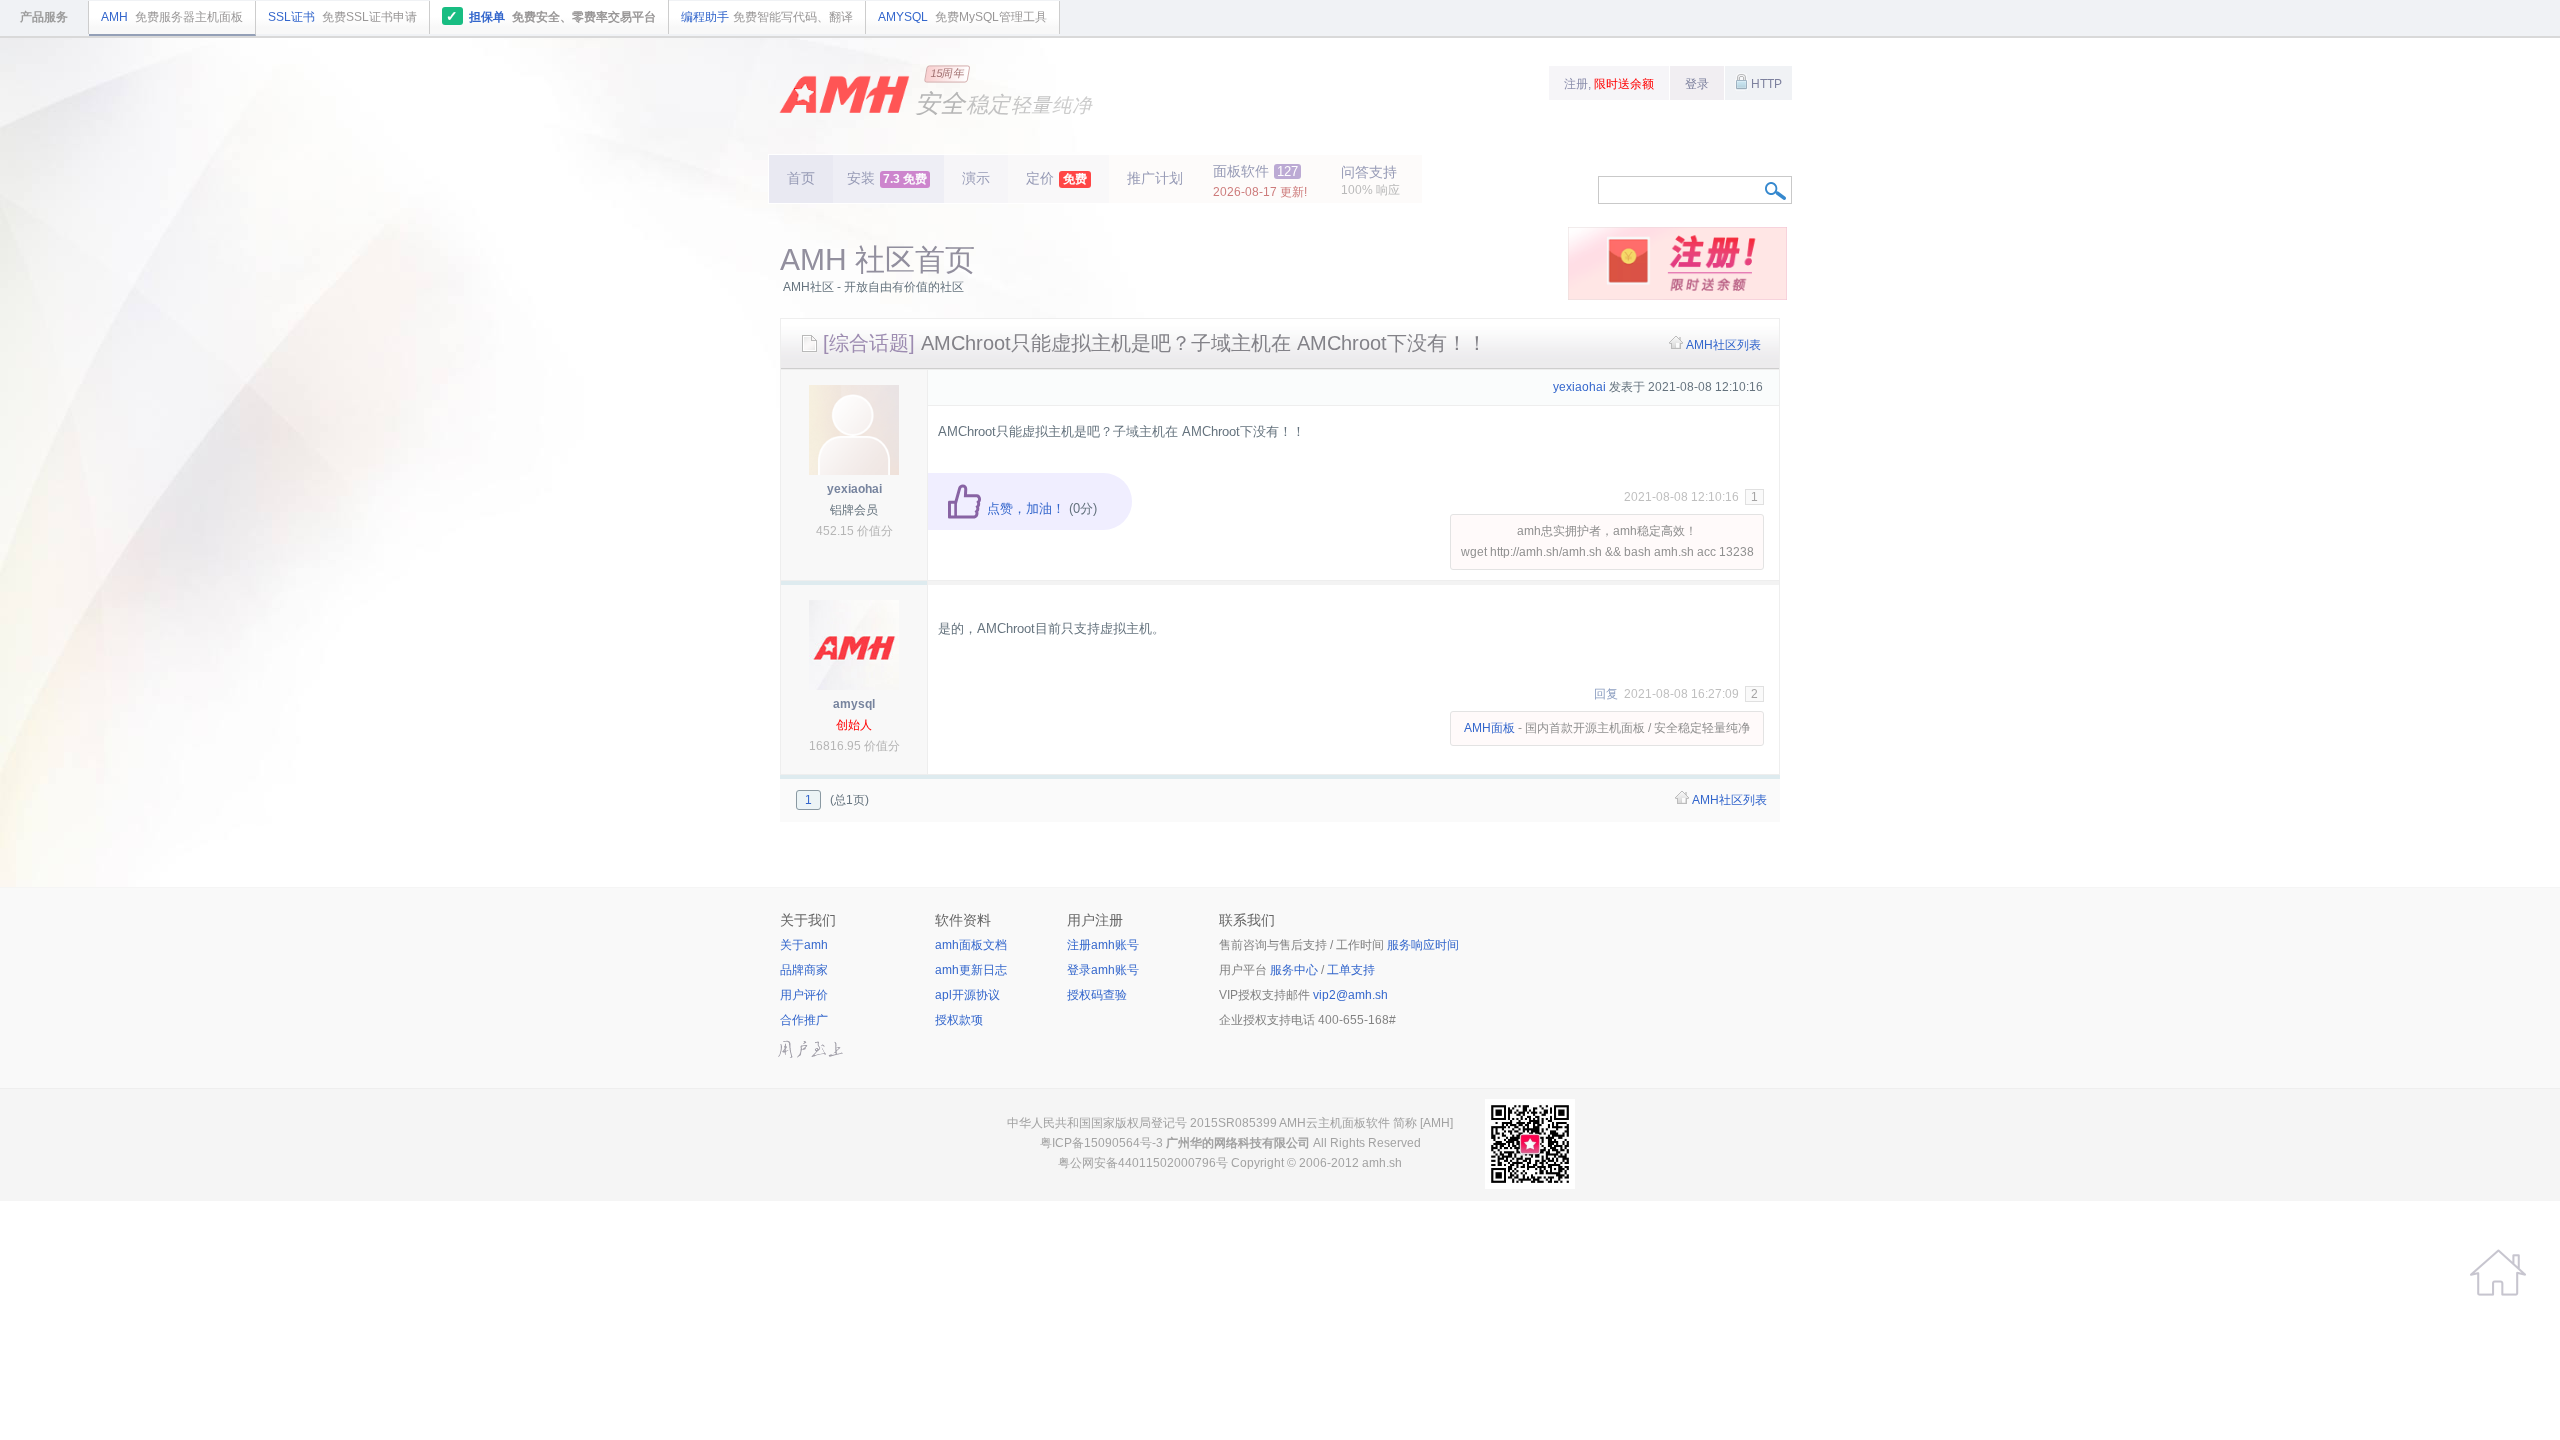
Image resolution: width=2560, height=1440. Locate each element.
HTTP (1765, 84)
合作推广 (804, 1020)
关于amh (804, 945)
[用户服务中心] (2498, 1273)
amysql (854, 704)
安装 (887, 178)
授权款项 (959, 1020)
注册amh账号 (1103, 945)
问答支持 (1370, 180)
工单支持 (1351, 970)
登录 (1697, 84)
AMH (172, 17)
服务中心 (1294, 970)
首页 (801, 178)
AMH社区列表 (1723, 345)
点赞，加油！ (1024, 508)
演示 (976, 178)
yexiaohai (854, 489)
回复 (1606, 694)
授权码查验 (1097, 995)
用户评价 (804, 995)
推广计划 (1155, 178)
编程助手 (767, 17)
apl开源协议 (967, 995)
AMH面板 (1489, 728)
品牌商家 (804, 970)
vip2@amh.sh (1350, 995)
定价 (1056, 178)
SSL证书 (342, 17)
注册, (1609, 84)
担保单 (551, 16)
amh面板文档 (971, 945)
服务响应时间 (1423, 945)
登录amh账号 (1103, 970)
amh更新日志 (971, 970)
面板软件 (1260, 181)
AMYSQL (962, 17)
